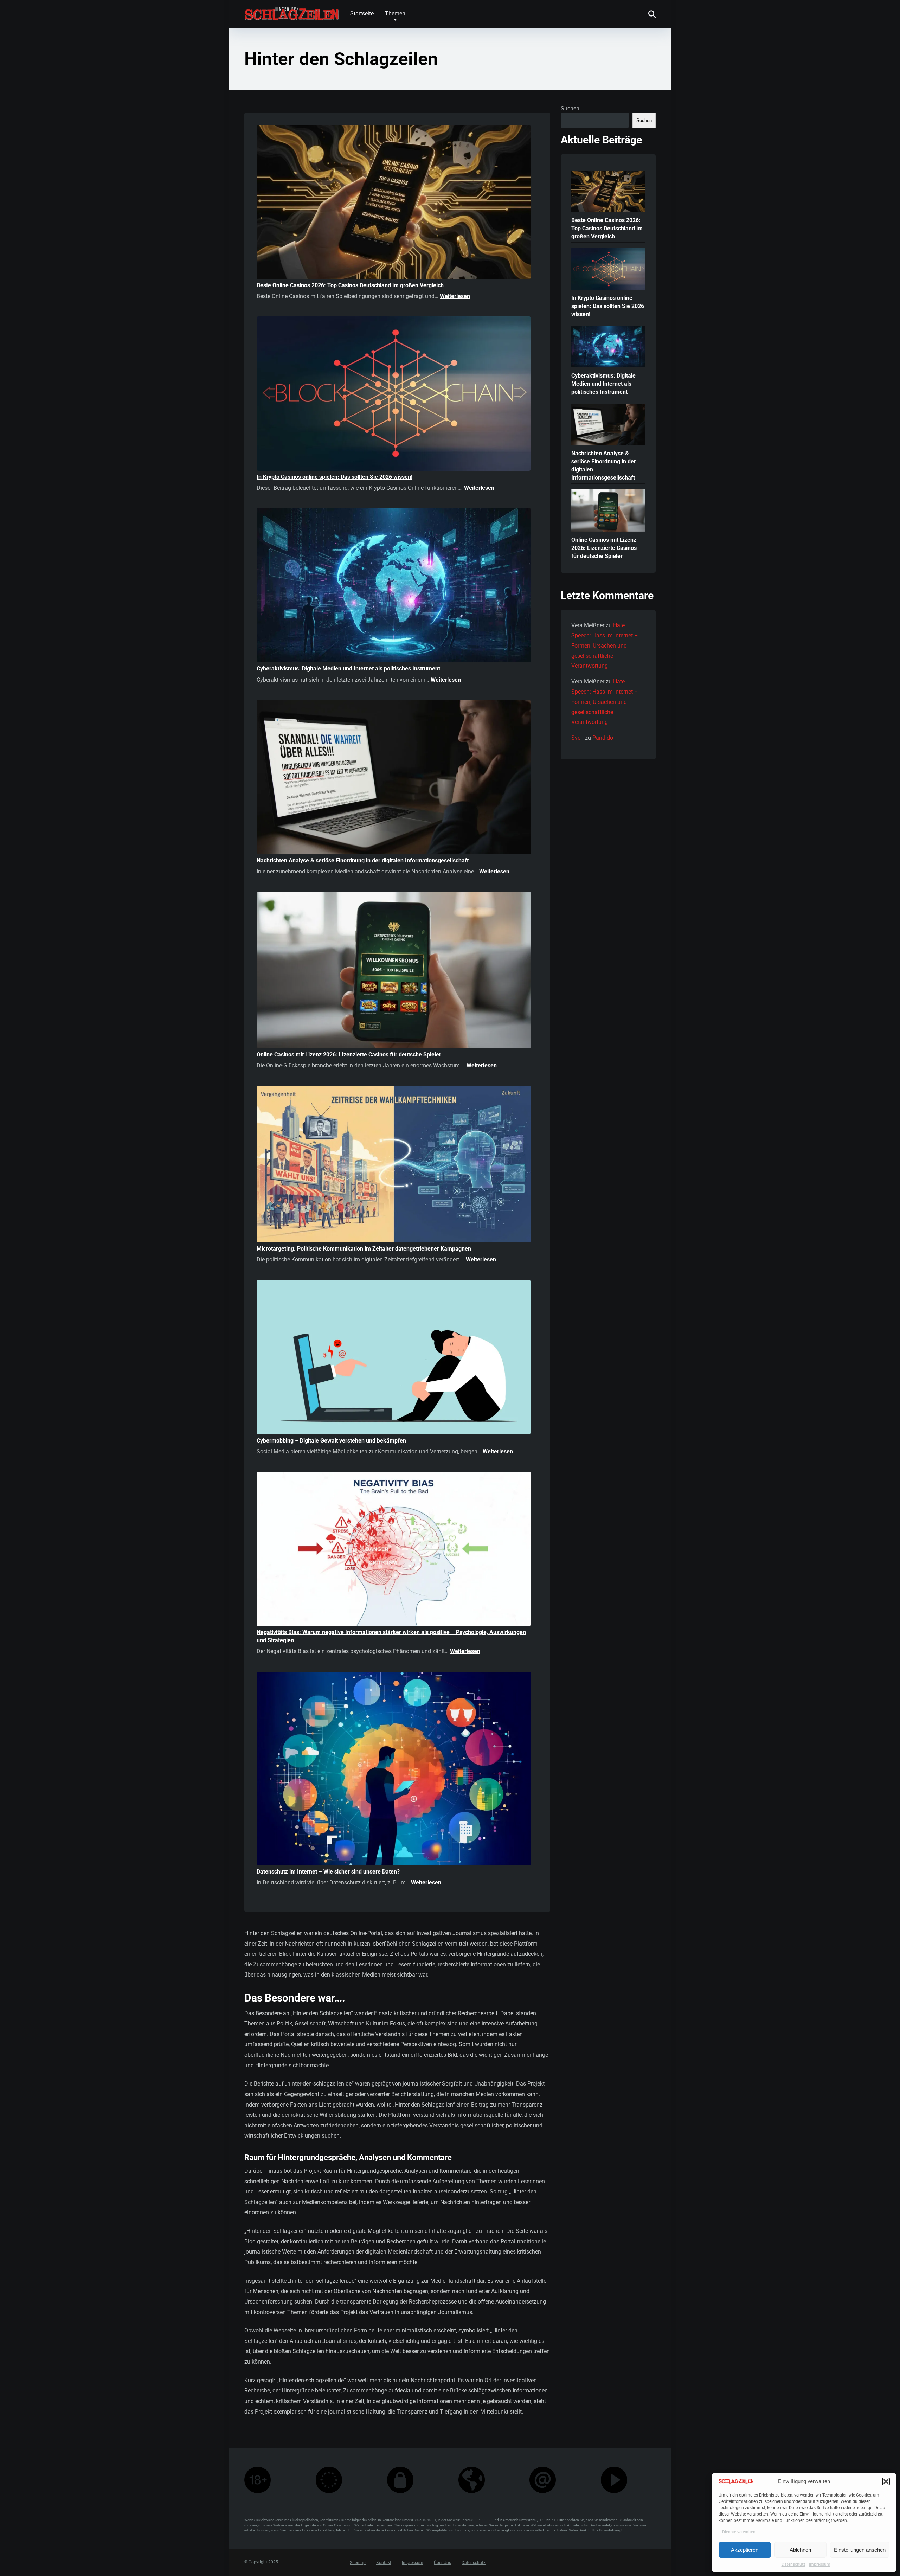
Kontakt (384, 2563)
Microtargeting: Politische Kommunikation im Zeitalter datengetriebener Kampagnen (364, 1249)
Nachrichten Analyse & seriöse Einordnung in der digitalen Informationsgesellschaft (363, 860)
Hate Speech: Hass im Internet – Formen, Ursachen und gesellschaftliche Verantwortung (605, 645)
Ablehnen (800, 2550)
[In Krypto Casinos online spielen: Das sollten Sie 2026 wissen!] (394, 395)
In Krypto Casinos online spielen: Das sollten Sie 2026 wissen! (335, 477)
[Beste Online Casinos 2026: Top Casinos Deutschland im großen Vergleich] (394, 203)
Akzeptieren (745, 2550)
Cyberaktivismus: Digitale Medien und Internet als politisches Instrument (348, 669)
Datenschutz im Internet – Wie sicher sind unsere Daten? (328, 1872)
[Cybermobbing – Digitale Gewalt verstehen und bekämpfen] (394, 1358)
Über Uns (442, 2563)
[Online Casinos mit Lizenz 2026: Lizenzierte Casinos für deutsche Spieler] (394, 971)
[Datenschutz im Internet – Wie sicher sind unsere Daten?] (394, 1770)
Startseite (362, 14)
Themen (395, 14)
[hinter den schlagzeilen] (292, 11)
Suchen (570, 108)
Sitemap (358, 2563)
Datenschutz (793, 2564)
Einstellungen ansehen (860, 2550)
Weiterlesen (455, 296)
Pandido (603, 738)
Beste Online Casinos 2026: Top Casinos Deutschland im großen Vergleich (350, 285)
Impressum (820, 2564)
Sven (577, 738)
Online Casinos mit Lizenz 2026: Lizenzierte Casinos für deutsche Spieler (349, 1055)
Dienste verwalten (739, 2532)
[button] (886, 2481)
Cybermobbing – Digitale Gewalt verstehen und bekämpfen (331, 1441)
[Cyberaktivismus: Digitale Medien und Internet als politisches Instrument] (394, 586)
